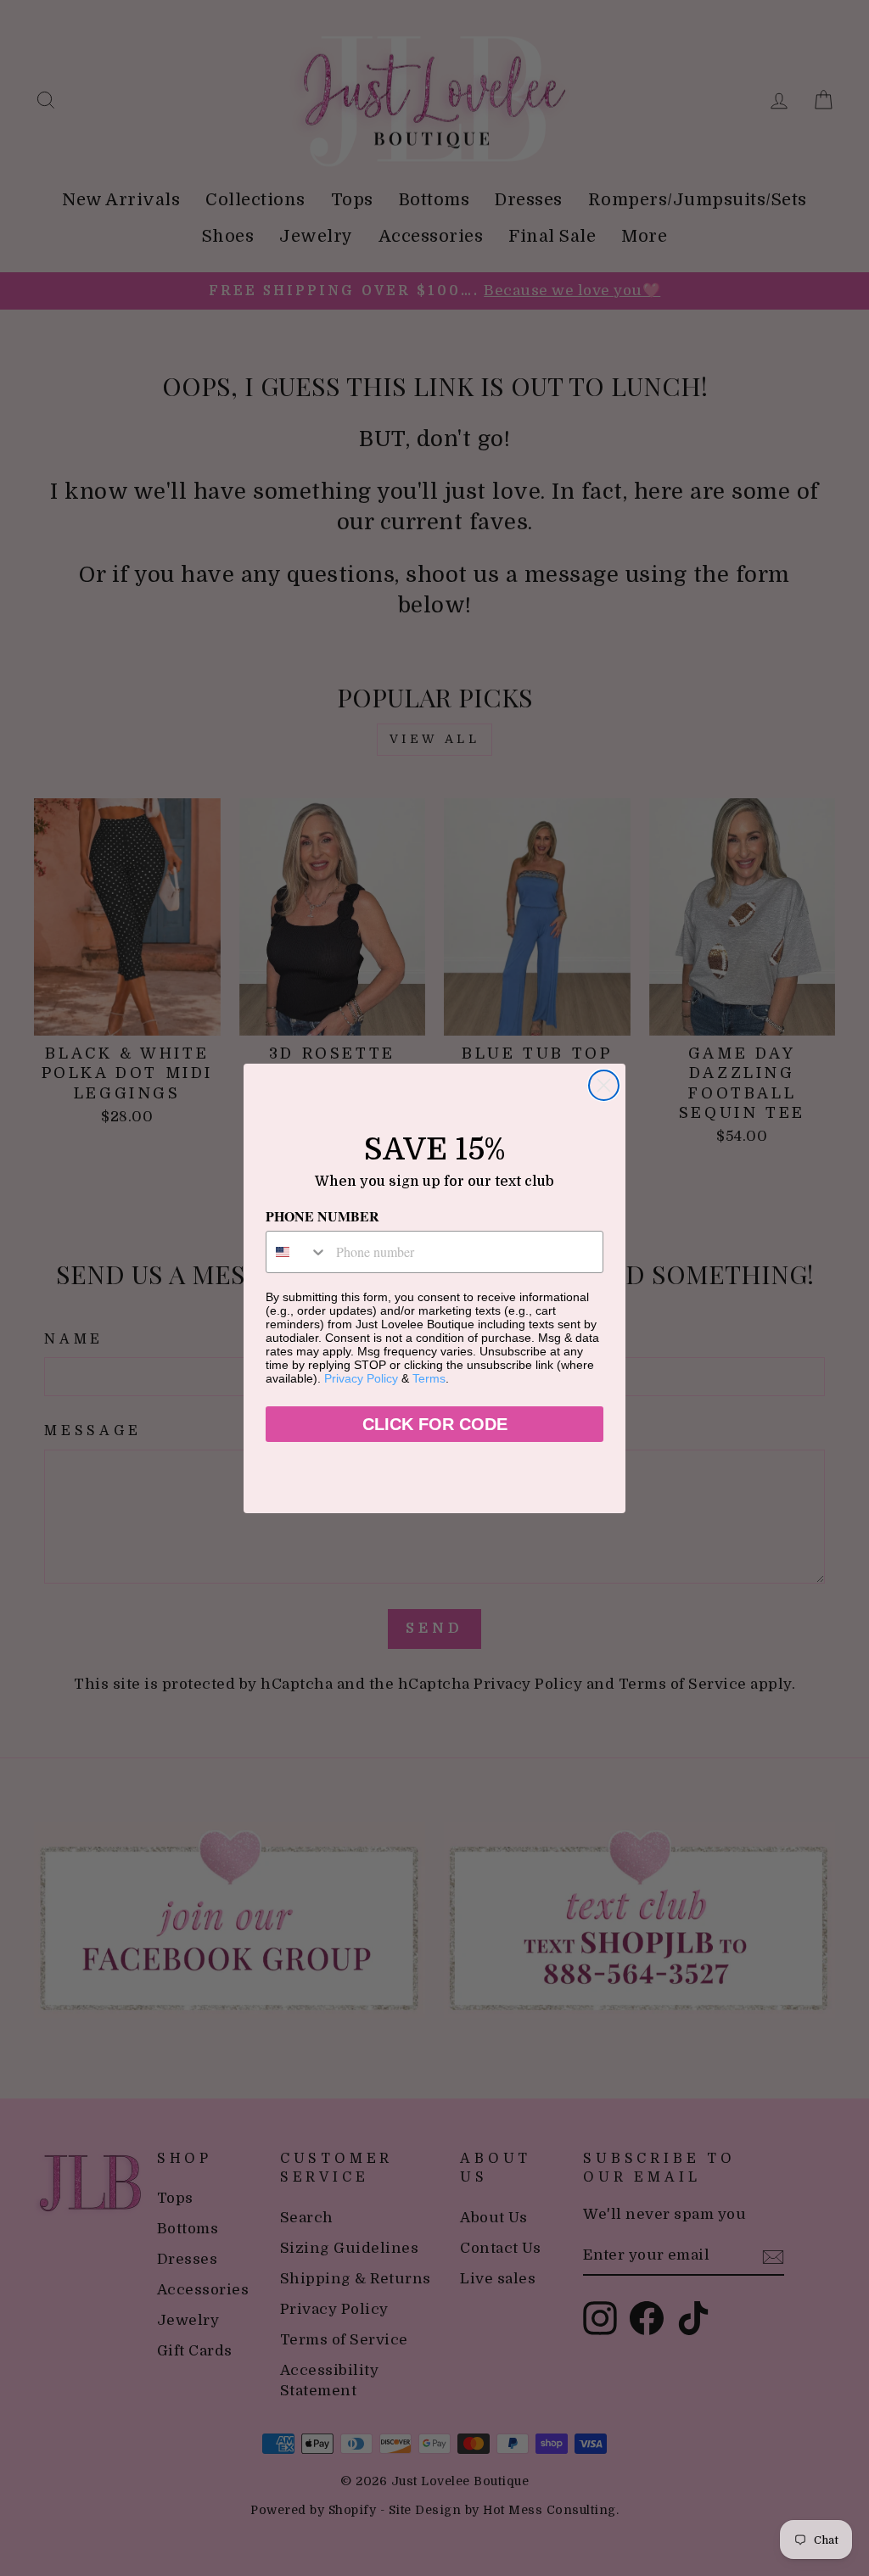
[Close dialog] (604, 1085)
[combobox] (297, 1252)
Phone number (322, 1216)
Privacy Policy (361, 1378)
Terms (429, 1378)
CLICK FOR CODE (435, 1424)
